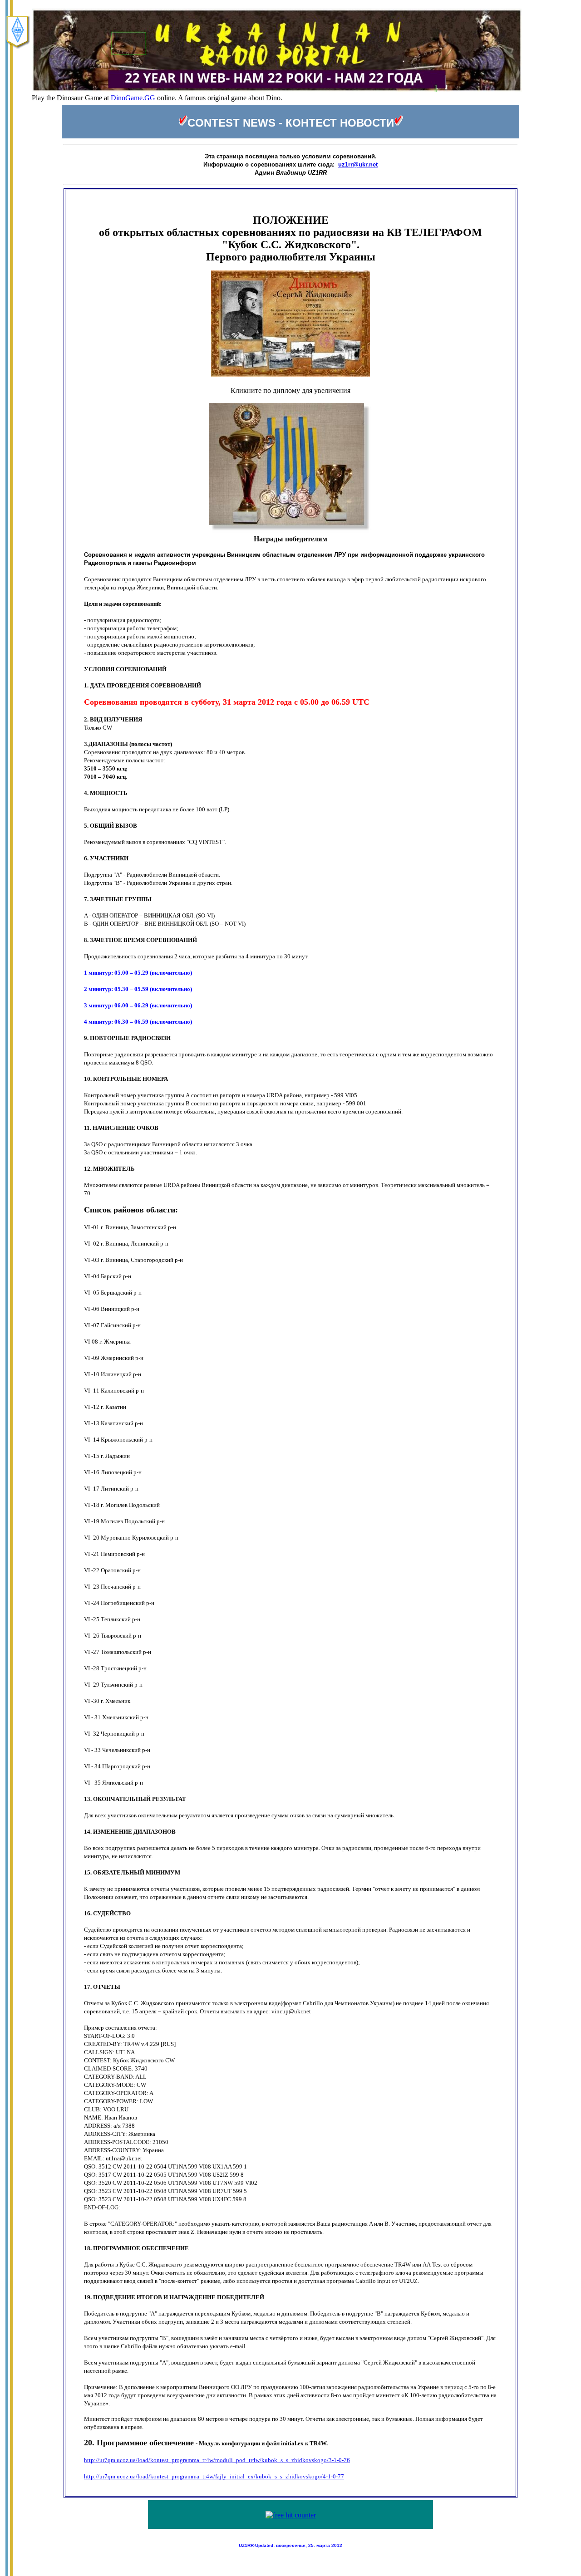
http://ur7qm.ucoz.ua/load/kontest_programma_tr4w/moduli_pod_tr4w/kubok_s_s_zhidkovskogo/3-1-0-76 (217, 2460)
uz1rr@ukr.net (358, 164)
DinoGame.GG (133, 98)
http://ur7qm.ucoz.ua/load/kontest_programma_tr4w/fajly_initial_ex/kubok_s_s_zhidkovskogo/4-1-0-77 (214, 2476)
